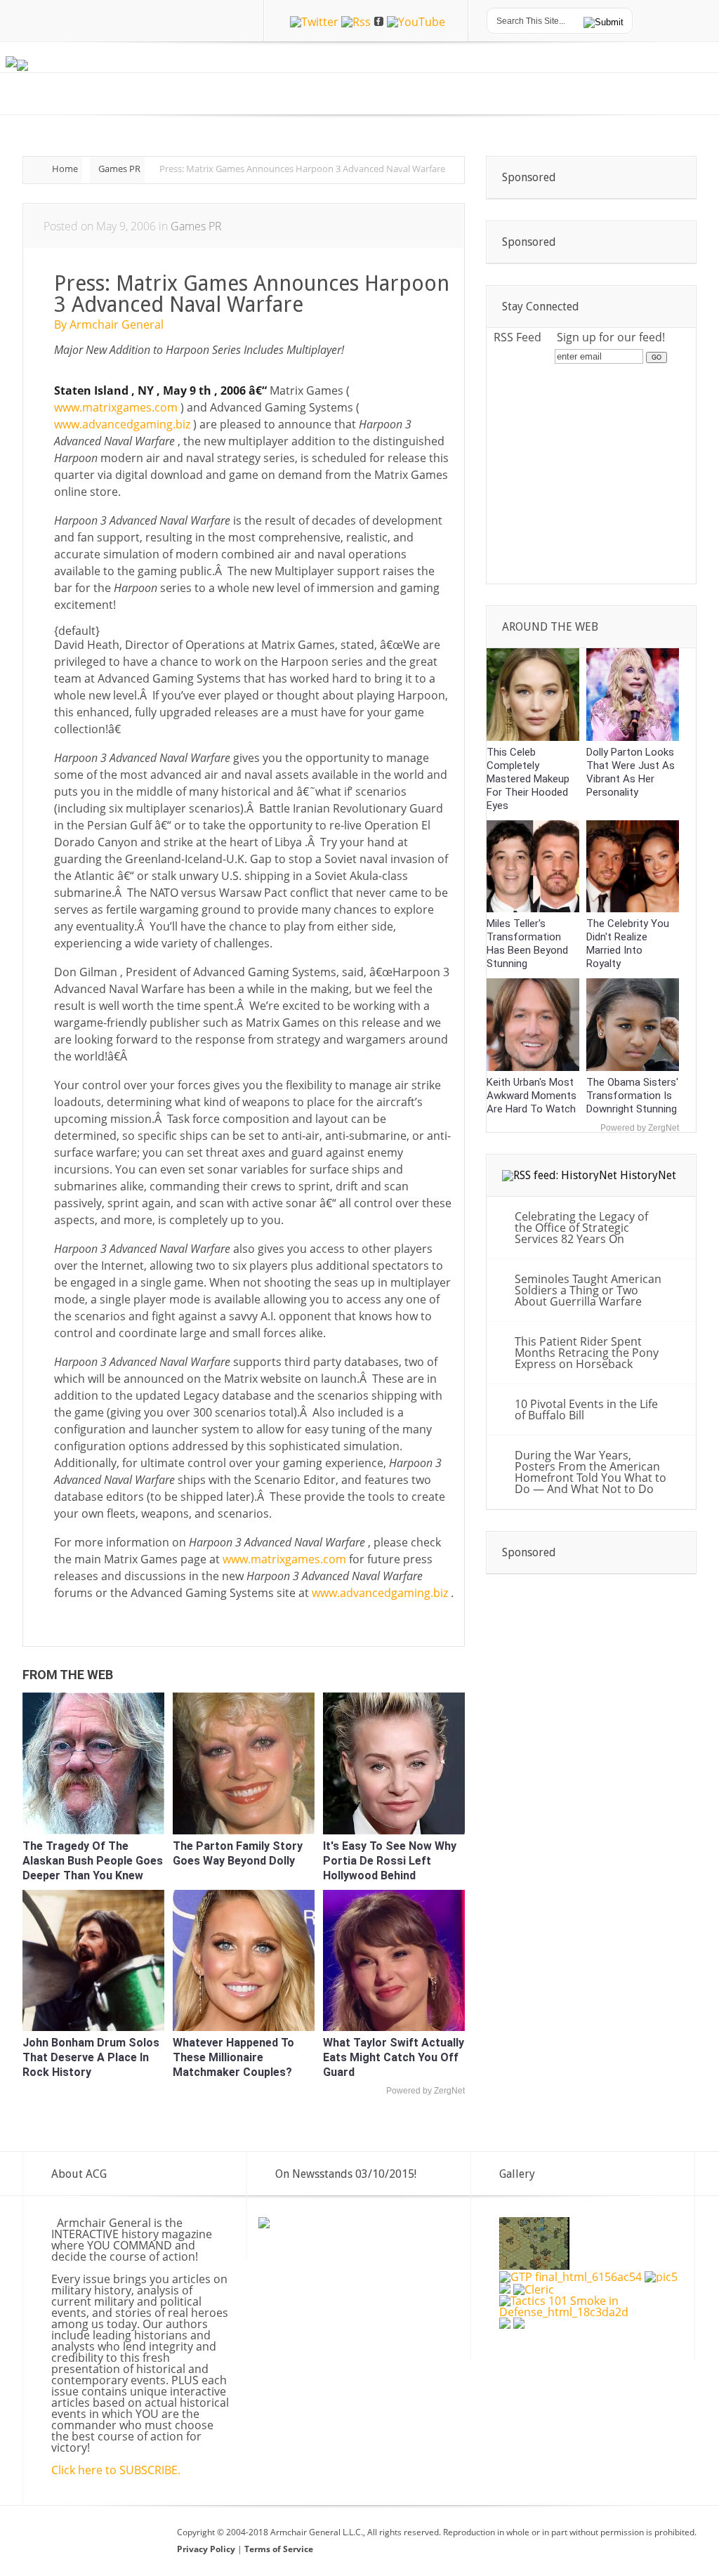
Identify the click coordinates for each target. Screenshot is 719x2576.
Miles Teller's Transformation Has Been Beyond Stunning (527, 944)
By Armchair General (109, 324)
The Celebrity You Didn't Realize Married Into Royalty (628, 944)
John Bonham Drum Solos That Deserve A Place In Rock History (91, 2057)
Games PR (119, 169)
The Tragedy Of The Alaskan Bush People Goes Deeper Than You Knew (93, 1861)
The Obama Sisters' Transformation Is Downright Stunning (632, 1096)
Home (65, 169)
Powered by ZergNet (426, 2091)
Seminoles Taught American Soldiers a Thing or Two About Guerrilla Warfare (588, 1290)
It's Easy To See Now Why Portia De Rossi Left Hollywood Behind (390, 1861)
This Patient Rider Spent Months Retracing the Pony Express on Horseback (587, 1353)
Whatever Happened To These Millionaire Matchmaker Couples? (233, 2057)
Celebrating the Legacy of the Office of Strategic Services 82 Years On (581, 1228)
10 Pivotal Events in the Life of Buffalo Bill (586, 1409)
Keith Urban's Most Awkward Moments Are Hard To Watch (532, 1096)
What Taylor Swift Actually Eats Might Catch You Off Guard (394, 2057)
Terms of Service (279, 2549)
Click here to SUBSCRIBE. (116, 2470)
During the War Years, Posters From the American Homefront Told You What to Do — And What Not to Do (591, 1472)
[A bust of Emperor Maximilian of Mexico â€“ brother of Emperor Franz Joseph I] (505, 2325)
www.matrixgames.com (117, 407)
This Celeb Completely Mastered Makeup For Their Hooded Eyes (528, 779)
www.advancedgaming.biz (124, 424)
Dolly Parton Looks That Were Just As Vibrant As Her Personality (631, 772)
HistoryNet (648, 1175)
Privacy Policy (207, 2549)
